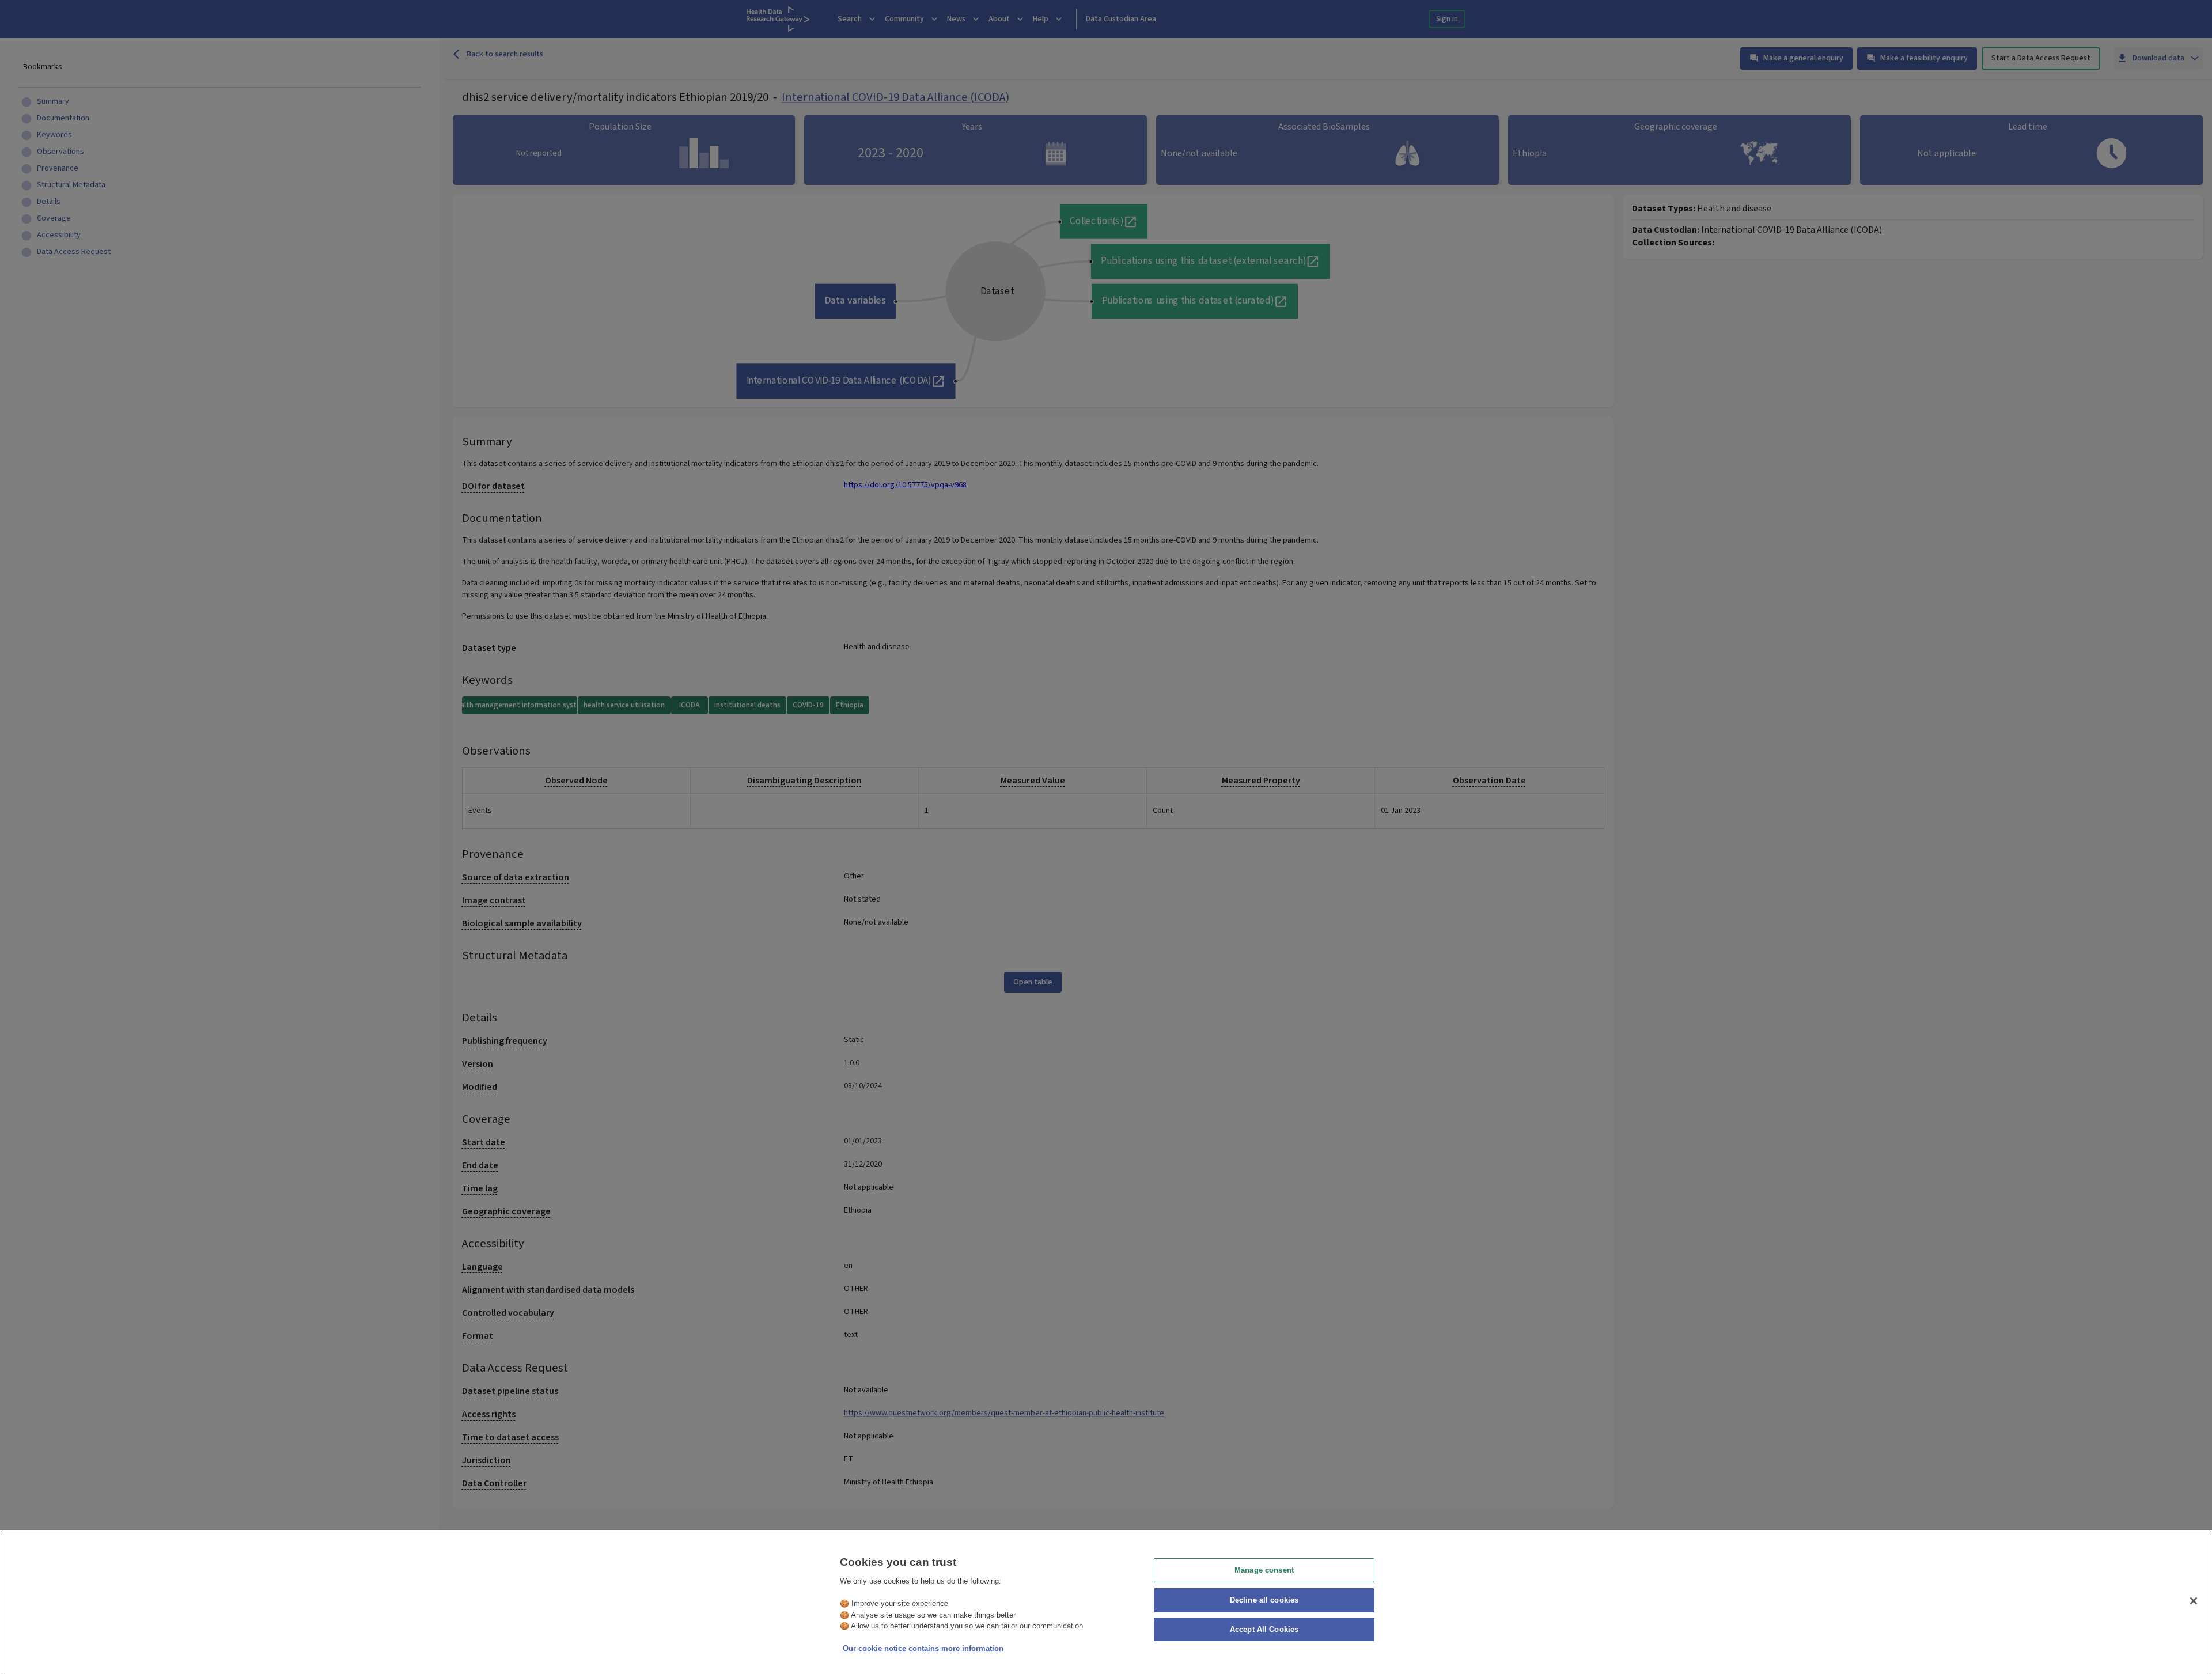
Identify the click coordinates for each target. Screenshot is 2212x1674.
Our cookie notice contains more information (923, 1648)
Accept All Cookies (1264, 1630)
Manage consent (1264, 1570)
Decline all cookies (1264, 1600)
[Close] (2194, 1601)
